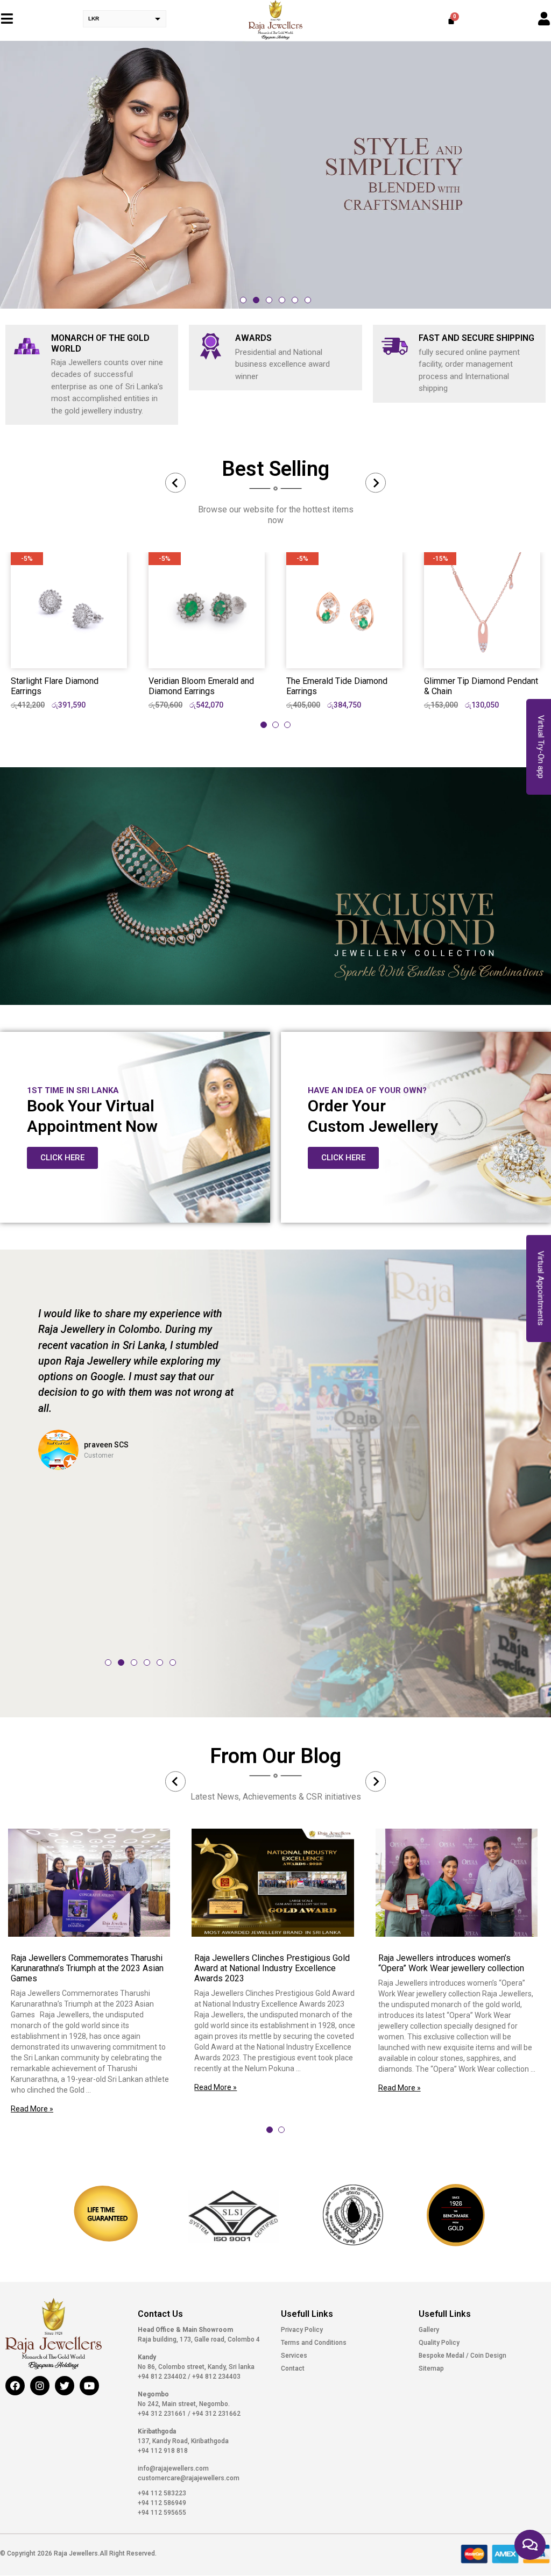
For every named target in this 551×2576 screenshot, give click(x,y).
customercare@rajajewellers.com (189, 2478)
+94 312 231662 (216, 2414)
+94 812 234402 (163, 2377)
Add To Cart (69, 651)
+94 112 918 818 (163, 2451)
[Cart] (451, 20)
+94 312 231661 (163, 2414)
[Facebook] (15, 2386)
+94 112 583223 (162, 2493)
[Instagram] (40, 2386)
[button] (243, 300)
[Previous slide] (175, 483)
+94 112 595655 (162, 2513)
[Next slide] (376, 483)
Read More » (32, 2109)
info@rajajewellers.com (173, 2468)
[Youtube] (89, 2386)
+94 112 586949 (162, 2503)
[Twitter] (65, 2386)
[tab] (264, 725)
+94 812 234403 (216, 2377)
